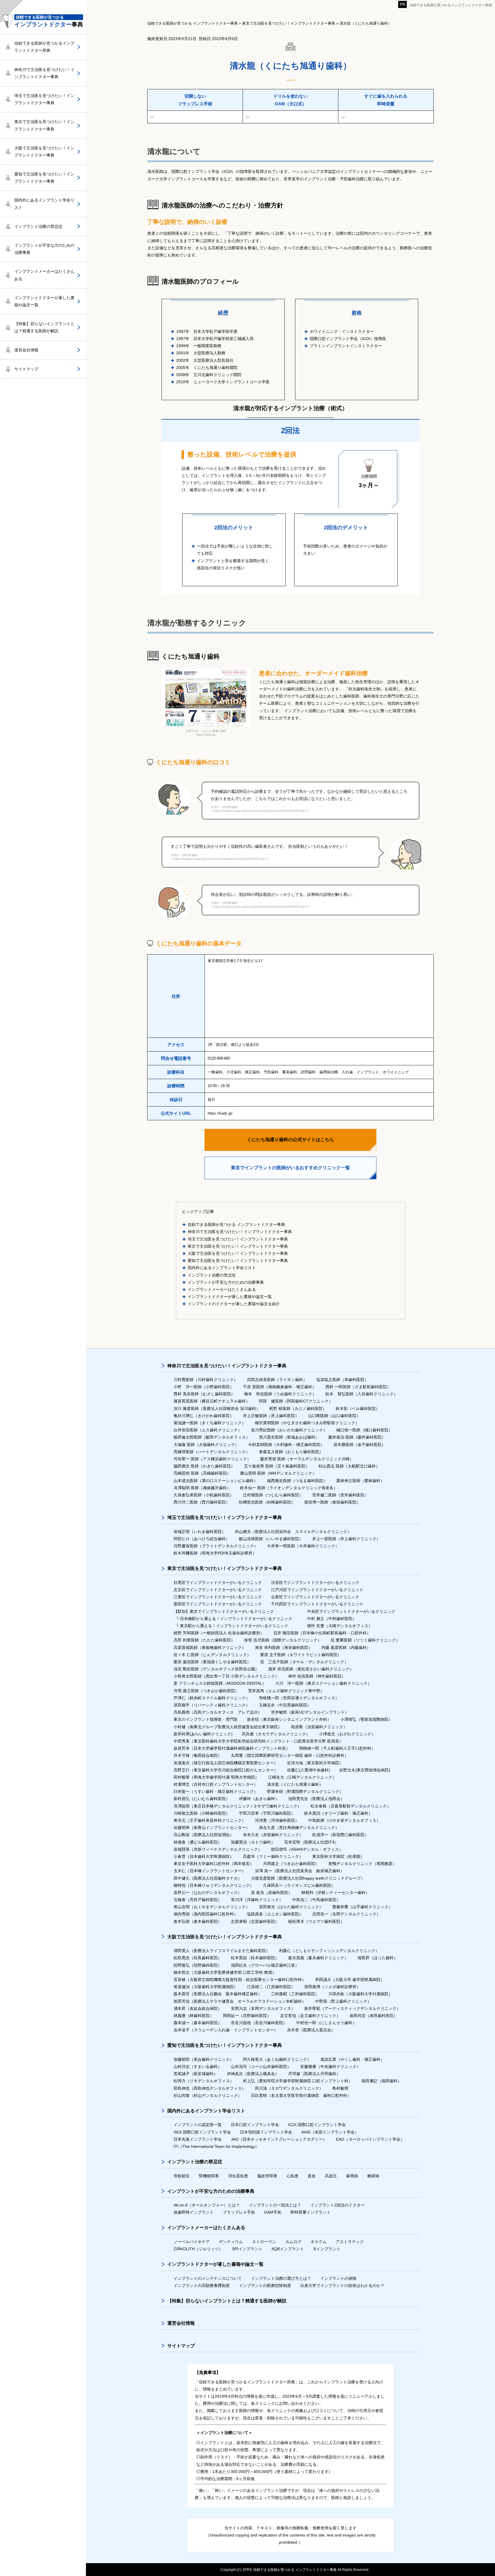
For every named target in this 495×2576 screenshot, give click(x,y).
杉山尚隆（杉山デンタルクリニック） (208, 2095)
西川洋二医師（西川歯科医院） (202, 1502)
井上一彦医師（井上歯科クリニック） (346, 1539)
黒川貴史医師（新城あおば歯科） (289, 1437)
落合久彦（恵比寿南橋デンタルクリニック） (299, 1828)
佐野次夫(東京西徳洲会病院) (365, 1770)
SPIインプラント (247, 2249)
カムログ (293, 2242)
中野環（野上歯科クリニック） (343, 2001)
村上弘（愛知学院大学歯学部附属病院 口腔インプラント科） (298, 2081)
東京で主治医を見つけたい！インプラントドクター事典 (238, 1246)
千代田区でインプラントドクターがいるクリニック (317, 1604)
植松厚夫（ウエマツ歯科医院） (316, 1921)
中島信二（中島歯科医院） (316, 1900)
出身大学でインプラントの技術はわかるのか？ (342, 2285)
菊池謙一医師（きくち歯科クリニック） (210, 1423)
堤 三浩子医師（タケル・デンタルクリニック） (304, 1662)
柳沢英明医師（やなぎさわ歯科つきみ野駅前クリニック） (307, 1423)
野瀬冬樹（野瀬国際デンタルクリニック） (305, 1791)
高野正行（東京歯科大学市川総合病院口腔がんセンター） (226, 1770)
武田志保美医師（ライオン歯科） (277, 1380)
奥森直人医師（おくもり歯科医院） (291, 1452)
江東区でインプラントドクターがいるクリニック (218, 1597)
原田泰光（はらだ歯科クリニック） (291, 1907)
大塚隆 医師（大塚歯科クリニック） (206, 1445)
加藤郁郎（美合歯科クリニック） (204, 2059)
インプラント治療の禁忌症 (212, 1275)
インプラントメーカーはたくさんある (222, 1289)
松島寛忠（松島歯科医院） (198, 1958)
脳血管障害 (267, 2176)
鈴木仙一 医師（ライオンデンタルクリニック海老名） (289, 1488)
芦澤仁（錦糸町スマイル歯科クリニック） (212, 1698)
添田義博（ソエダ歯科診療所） (332, 1987)
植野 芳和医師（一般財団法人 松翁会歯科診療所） (219, 1633)
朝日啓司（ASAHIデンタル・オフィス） (307, 1849)
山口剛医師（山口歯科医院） (334, 1416)
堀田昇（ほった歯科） (378, 1958)
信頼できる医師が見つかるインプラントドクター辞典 (451, 5)
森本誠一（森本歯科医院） (198, 2023)
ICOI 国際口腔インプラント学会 (317, 2125)
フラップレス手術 (239, 2212)
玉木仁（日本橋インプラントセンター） (210, 1871)
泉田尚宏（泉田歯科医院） (374, 2016)
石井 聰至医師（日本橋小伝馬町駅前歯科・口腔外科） (322, 1633)
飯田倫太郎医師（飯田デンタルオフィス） (212, 1437)
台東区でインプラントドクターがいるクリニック (315, 1597)
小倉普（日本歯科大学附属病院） (204, 1856)
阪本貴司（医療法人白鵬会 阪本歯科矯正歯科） (218, 1994)
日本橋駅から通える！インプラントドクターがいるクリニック (236, 1619)
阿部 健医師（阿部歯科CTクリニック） (296, 1401)
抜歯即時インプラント (194, 2212)
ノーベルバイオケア (192, 2242)
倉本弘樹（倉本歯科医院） (198, 1921)
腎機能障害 (209, 2176)
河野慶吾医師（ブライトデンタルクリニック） (216, 1546)
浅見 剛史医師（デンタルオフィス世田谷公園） (216, 1669)
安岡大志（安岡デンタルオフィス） (263, 2008)
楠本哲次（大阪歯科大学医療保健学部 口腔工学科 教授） (225, 1972)
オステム (319, 2242)
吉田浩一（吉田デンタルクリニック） (346, 1914)
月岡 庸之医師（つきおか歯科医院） (206, 1691)
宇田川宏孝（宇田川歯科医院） (267, 1813)
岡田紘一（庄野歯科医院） (247, 2016)
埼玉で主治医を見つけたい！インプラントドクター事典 (238, 1239)
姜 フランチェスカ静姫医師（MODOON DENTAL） (220, 1683)
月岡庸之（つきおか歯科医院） (291, 1864)
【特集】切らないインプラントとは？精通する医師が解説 (44, 327)
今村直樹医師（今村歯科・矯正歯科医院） (286, 1445)
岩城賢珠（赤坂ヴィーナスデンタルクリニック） (218, 1849)
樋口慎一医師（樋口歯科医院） (364, 1430)
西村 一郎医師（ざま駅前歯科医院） (358, 1387)
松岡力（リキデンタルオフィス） (204, 2081)
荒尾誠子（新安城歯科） (196, 2074)
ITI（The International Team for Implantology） (216, 2146)
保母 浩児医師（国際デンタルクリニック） (283, 1640)
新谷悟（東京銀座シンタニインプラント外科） (289, 1719)
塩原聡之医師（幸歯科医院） (342, 1380)
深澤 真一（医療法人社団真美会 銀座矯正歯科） (300, 1871)
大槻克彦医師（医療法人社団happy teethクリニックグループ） (308, 1878)
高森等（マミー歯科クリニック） (273, 1856)
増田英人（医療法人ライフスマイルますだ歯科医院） (222, 1951)
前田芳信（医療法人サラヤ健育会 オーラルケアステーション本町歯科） (240, 2001)
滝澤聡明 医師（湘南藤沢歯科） (202, 1488)
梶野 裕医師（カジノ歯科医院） (298, 1408)
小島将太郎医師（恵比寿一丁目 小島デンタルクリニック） (226, 1676)
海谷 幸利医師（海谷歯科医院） (284, 1647)
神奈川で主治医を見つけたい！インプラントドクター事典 (240, 1232)
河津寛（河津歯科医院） (277, 1820)
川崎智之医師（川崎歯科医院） (202, 1813)
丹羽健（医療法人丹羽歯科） (314, 2074)
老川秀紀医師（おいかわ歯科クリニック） (289, 1430)
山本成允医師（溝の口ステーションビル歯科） (216, 1481)
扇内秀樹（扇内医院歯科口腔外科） (206, 1914)
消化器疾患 (238, 2176)
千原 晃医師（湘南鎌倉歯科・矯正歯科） (280, 1387)
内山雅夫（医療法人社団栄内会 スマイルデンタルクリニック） (293, 1532)
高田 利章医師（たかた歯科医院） (204, 1640)
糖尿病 (373, 2176)
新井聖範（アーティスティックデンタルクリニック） (352, 2008)
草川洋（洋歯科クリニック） (257, 1900)
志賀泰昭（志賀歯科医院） (255, 1921)
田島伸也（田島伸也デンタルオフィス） (210, 2088)
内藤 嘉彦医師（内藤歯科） (346, 1647)
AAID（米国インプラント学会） (330, 2132)
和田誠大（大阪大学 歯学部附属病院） (350, 1980)
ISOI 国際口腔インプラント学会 (202, 2132)
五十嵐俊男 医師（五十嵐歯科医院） (277, 1466)
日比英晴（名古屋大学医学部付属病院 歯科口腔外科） (301, 2095)
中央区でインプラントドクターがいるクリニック (351, 1611)
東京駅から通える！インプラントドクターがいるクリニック (234, 1626)
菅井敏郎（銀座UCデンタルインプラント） (310, 1712)
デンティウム (231, 2242)
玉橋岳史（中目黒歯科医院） (285, 1705)
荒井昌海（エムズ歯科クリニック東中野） (286, 1691)
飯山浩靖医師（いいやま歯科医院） (271, 1539)
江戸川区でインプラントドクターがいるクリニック (317, 1590)
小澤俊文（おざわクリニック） (347, 1734)
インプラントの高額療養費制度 (202, 2285)
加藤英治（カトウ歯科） (253, 1842)
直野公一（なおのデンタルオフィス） (208, 1893)
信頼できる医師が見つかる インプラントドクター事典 (236, 1224)
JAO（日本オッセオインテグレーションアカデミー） (279, 2139)
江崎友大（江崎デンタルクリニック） (302, 1777)
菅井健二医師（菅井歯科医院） (340, 1495)
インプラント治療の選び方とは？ (281, 2278)
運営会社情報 (26, 350)
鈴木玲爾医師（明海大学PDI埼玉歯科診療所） (215, 1553)
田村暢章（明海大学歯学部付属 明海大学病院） (216, 1777)
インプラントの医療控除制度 (265, 2285)
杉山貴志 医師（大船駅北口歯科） (349, 1466)
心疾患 (292, 2176)
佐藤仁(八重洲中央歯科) (309, 1770)
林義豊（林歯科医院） (194, 2016)
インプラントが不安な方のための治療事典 (226, 1282)
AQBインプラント (288, 2249)
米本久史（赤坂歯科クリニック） (273, 1835)
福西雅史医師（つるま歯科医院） (297, 1481)
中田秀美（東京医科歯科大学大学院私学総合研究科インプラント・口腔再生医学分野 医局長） (258, 1741)
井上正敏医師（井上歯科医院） (271, 1416)
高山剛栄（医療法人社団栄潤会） (204, 1835)
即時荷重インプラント (311, 2212)
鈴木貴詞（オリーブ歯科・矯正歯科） (338, 1813)
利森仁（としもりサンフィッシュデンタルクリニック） (329, 1951)
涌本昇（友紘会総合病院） (198, 2008)
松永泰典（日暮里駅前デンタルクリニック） (351, 1806)
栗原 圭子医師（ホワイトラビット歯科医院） (301, 1655)
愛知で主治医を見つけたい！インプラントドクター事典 (238, 1261)
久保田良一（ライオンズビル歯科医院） (299, 1885)
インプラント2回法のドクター (337, 2205)
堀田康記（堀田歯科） (382, 2081)
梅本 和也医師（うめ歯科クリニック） (280, 1394)
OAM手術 (273, 2212)
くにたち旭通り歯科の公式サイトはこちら (290, 1140)
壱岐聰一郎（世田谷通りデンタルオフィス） (299, 1698)
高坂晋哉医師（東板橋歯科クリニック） (210, 1647)
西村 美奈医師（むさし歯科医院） (204, 1394)
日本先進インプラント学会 (198, 2139)
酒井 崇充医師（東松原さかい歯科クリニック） (311, 1669)
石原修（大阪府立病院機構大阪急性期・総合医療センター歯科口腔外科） (240, 1980)
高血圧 (331, 2176)
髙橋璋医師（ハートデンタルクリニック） (212, 1452)
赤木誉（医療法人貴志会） (311, 2030)
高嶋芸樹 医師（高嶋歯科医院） (202, 1473)
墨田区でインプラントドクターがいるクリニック (218, 1604)
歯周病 (352, 2176)
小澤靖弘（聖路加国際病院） (366, 1719)
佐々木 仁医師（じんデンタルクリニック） (212, 1655)
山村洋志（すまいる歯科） (198, 2067)
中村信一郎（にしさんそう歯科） (326, 2023)
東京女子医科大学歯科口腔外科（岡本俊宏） (214, 1864)
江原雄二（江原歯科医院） (271, 1987)
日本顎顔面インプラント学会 (266, 2132)
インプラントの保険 (338, 2278)
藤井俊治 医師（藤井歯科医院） (357, 1437)
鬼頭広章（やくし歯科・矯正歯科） (352, 2059)
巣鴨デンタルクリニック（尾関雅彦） (362, 1864)
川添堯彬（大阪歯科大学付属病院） (360, 1994)
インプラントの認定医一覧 (198, 2125)
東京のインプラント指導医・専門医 (206, 1719)
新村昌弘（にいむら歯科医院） (202, 1799)
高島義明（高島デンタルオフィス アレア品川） (218, 1712)
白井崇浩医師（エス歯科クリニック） (208, 1430)
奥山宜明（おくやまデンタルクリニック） (212, 1907)
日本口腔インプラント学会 (255, 2125)
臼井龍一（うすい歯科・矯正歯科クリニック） (216, 1791)
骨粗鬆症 (182, 2176)
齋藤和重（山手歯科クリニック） (362, 1907)
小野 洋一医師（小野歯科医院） (204, 1387)
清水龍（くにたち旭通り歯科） (295, 1784)
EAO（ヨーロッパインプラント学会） (370, 2139)
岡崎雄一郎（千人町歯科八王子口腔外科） (337, 1748)
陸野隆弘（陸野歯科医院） (198, 1965)
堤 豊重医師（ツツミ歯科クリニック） (365, 1640)
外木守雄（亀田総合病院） (198, 1755)
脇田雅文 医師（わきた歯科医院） (204, 1466)
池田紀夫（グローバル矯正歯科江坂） (265, 1965)
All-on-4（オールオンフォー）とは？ (207, 2205)
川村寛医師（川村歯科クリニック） (206, 1380)
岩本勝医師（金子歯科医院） (360, 1445)
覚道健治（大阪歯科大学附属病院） (206, 1987)
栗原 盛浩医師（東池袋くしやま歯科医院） (212, 1662)
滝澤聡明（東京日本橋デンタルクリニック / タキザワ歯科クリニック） (237, 1806)
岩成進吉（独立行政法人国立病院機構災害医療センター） (226, 1763)
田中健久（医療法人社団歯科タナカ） (208, 1878)
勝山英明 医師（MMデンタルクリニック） (278, 1473)
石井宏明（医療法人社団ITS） (311, 1842)
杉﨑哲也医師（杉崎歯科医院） (267, 1502)
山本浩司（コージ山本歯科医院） (261, 2067)
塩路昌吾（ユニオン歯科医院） (275, 1914)
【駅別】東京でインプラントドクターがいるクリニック (224, 1611)
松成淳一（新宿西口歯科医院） (340, 1835)
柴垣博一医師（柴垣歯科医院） (332, 1502)
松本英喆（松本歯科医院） (255, 1958)
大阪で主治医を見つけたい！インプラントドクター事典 (238, 1253)
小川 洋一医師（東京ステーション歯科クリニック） (323, 1683)
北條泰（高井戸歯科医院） (198, 1900)
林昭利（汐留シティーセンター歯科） (335, 1893)
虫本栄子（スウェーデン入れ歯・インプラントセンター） (226, 2030)
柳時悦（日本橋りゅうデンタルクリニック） (214, 1885)
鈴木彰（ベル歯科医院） (358, 1408)
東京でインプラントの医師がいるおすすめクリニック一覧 (290, 1168)
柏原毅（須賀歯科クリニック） (319, 1727)
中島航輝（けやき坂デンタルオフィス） (344, 1820)
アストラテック (350, 2242)
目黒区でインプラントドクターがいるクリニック (218, 1583)
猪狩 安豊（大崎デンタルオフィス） (340, 1626)
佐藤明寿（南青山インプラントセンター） (212, 1828)
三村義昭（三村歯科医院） (295, 1994)
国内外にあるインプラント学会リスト (222, 1268)
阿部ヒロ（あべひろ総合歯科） (202, 1539)
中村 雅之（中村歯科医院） (332, 1619)
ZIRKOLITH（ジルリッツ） (198, 2249)
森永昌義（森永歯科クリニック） (318, 1958)
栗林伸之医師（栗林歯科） (360, 1481)
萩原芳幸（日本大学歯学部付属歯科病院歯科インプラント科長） (232, 1748)
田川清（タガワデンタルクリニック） (289, 2088)
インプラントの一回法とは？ (275, 2205)
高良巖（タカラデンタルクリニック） (276, 1734)
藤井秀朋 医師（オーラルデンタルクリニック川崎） (307, 1459)
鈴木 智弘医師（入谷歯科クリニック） (362, 1394)
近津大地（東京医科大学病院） (315, 1763)
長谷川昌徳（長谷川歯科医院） (259, 2023)
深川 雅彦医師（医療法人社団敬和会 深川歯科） (217, 1408)
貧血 (312, 2176)
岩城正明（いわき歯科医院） (200, 1532)
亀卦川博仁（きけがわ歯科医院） (204, 1416)
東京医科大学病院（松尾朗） (338, 1856)
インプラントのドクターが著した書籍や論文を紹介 (234, 1304)
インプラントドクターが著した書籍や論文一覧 (230, 1297)
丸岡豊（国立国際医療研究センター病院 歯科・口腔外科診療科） (290, 1755)
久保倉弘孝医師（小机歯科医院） (204, 1495)
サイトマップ (26, 369)
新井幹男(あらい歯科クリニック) (203, 1734)
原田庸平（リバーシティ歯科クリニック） (212, 1705)
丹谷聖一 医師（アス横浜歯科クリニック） (212, 1459)
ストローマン (264, 2242)
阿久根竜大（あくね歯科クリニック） (277, 2059)
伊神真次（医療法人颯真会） (253, 2074)
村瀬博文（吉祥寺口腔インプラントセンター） (216, 1784)
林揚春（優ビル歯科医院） (198, 1842)
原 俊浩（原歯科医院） (272, 1893)
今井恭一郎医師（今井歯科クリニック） (303, 1546)
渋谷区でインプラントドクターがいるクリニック (315, 1583)
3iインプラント (327, 2249)
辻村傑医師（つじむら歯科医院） (273, 1495)
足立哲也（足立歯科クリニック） (310, 2016)
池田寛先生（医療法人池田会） (316, 1799)
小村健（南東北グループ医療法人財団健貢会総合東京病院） (228, 1727)
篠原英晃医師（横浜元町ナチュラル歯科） (212, 1401)
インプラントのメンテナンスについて (208, 2278)
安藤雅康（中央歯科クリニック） (330, 2067)
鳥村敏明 (340, 2088)
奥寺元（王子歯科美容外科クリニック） (210, 1820)
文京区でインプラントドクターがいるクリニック (218, 1590)
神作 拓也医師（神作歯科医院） (317, 1676)
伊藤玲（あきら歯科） (259, 1799)
